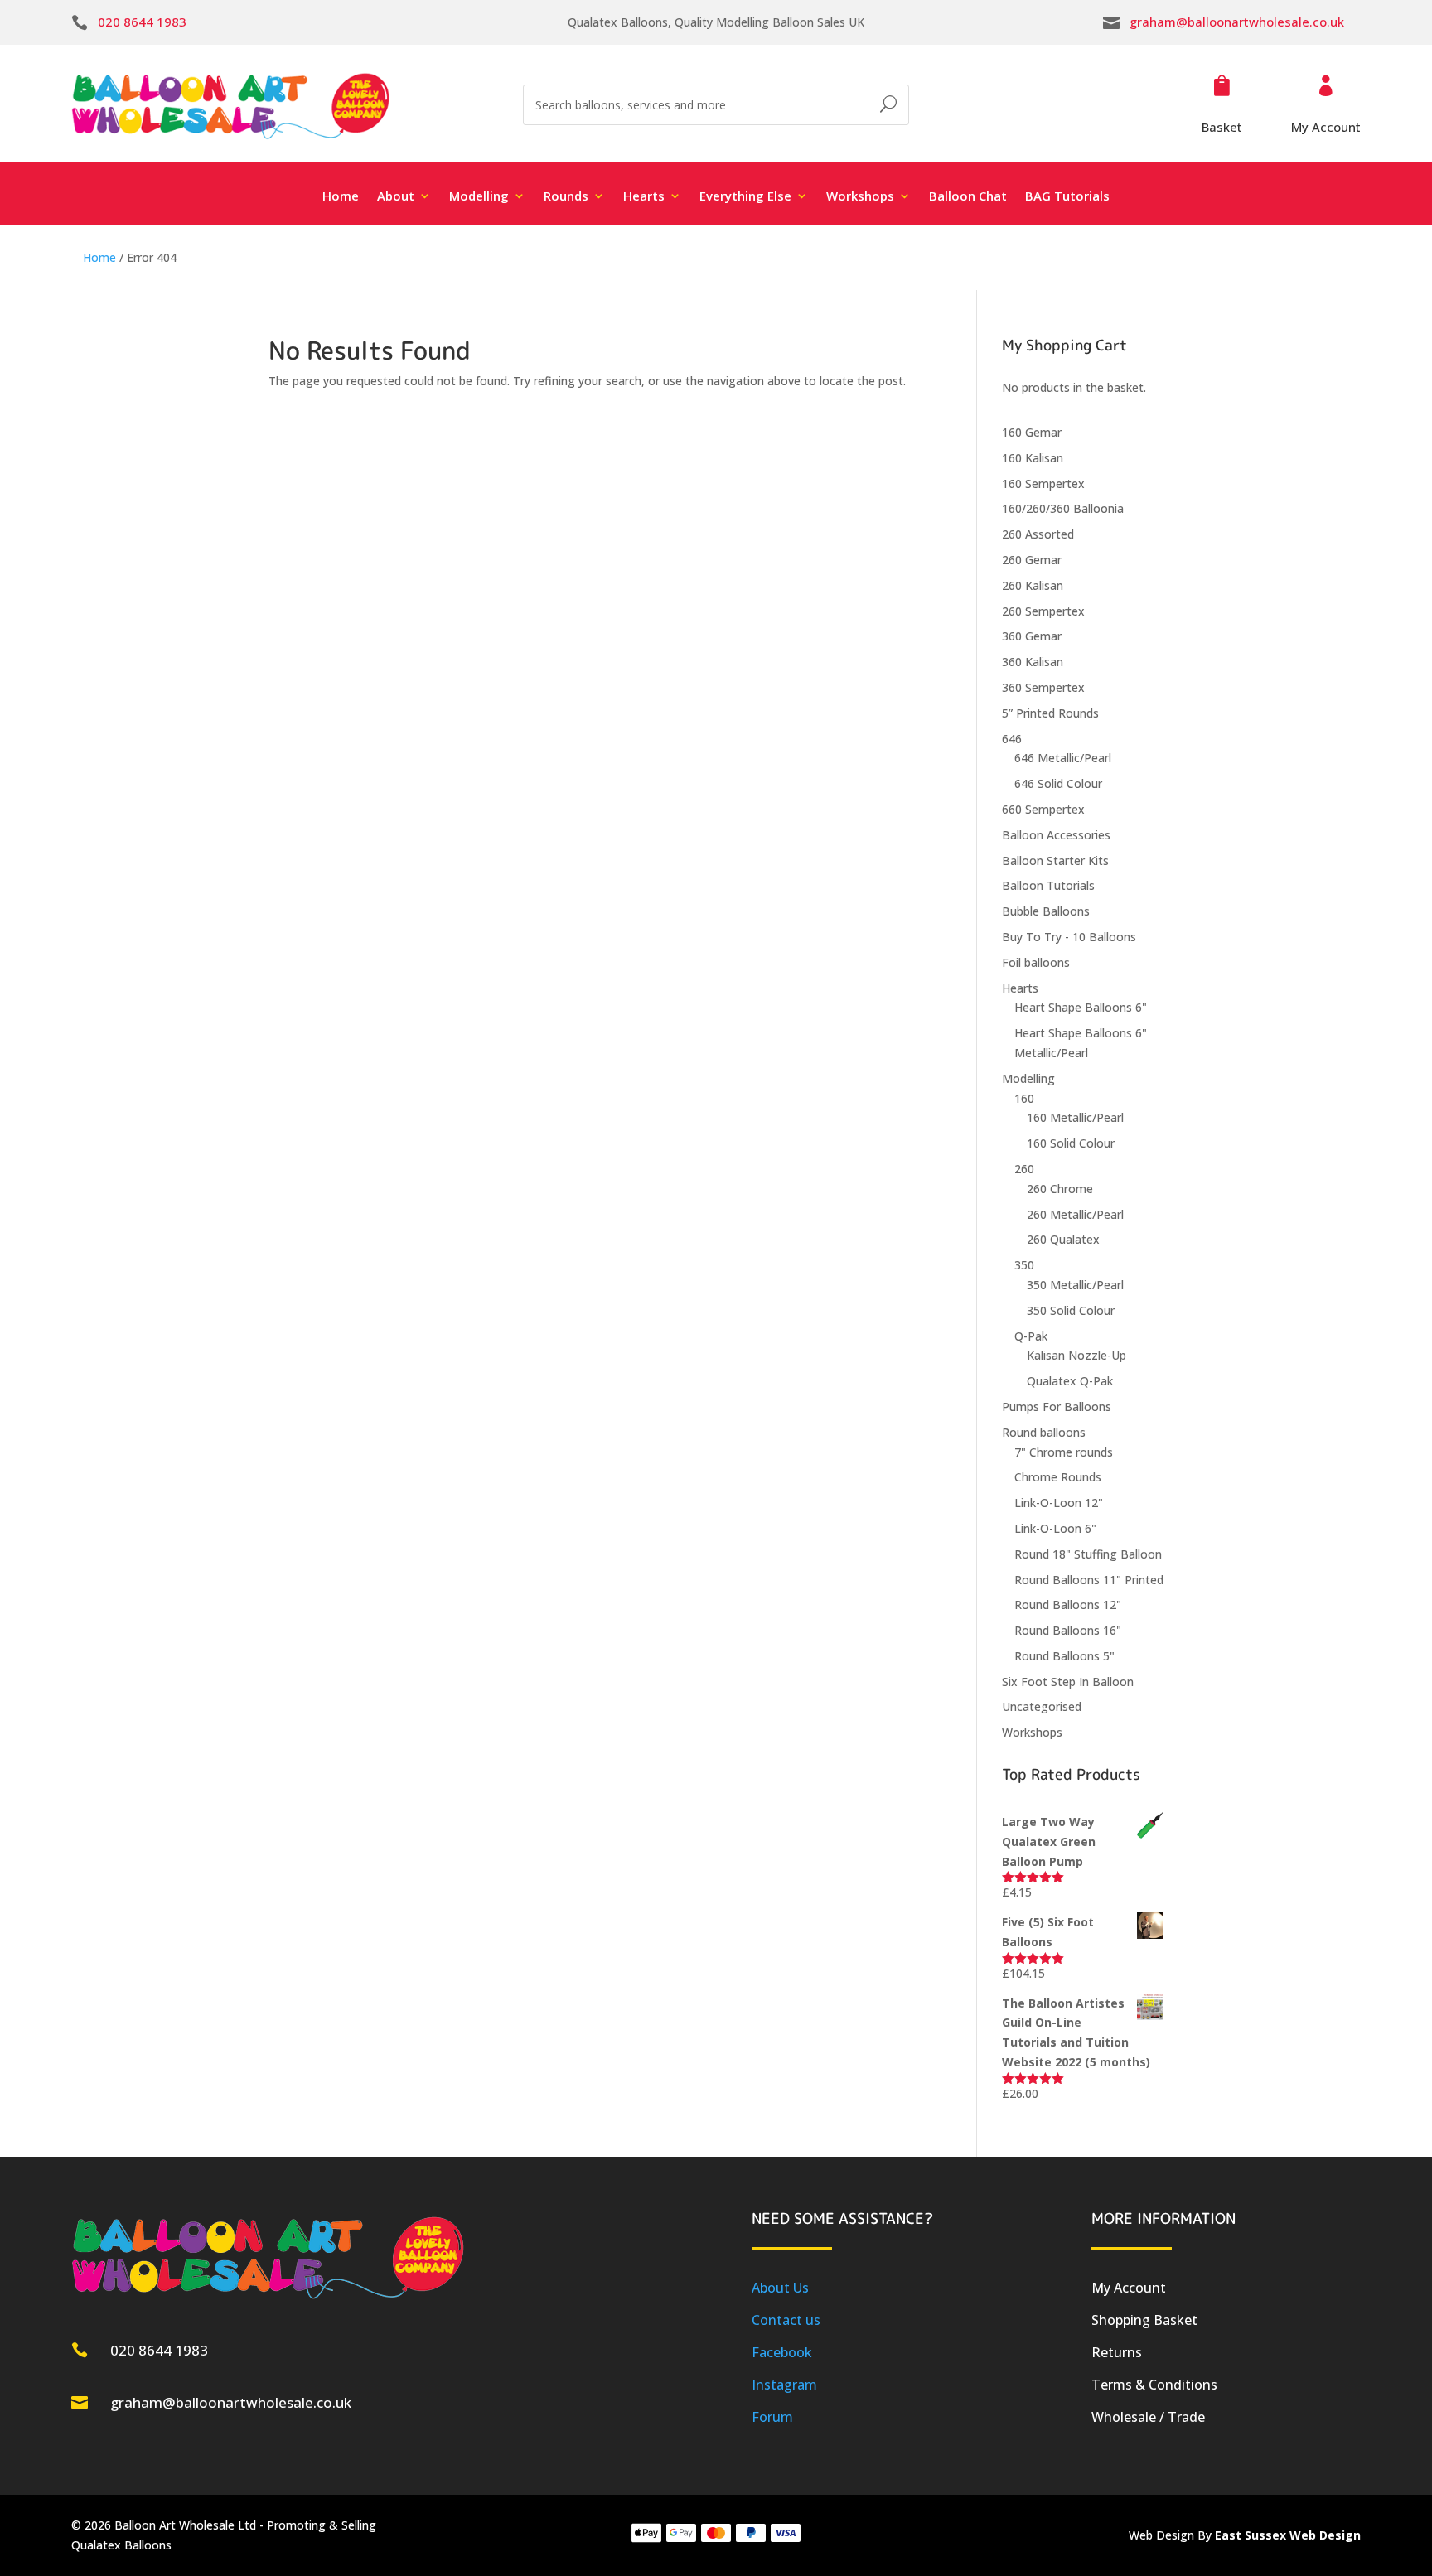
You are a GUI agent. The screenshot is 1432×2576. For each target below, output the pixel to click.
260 (1024, 1169)
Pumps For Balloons (1057, 1406)
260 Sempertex (1043, 611)
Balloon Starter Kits (1055, 860)
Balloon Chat (968, 197)
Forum (772, 2417)
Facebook (782, 2352)
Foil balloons (1036, 962)
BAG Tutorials (1067, 197)
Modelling (1028, 1078)
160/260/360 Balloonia (1063, 508)
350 (1024, 1265)
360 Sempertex (1043, 687)
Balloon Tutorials (1048, 885)
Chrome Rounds (1058, 1477)
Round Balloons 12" (1068, 1605)
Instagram (784, 2385)
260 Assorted (1038, 534)
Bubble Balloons (1046, 911)
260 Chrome (1060, 1189)
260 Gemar (1032, 560)
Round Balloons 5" (1064, 1656)
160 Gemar (1032, 432)
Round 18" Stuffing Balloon (1088, 1554)
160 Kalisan (1033, 458)
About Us (780, 2288)
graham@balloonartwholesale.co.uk (1237, 22)
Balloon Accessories (1056, 835)
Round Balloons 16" (1068, 1630)
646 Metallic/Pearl (1063, 758)
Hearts (1020, 988)
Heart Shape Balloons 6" (1081, 1007)
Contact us (786, 2320)
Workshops (1032, 1732)
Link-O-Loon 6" (1055, 1528)
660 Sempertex (1043, 809)
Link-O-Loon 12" (1059, 1503)
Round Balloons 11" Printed (1089, 1580)
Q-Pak (1031, 1336)
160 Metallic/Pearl (1075, 1117)
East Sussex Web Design (1288, 2535)
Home (341, 197)
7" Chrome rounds (1064, 1452)
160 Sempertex (1043, 483)
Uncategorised (1042, 1706)
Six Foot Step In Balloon (1068, 1682)
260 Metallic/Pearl (1075, 1214)
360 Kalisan (1033, 662)
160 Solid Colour (1071, 1143)
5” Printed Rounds (1050, 713)
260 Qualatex (1063, 1239)
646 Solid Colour (1058, 783)
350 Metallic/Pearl (1075, 1285)
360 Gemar (1032, 636)
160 (1024, 1098)
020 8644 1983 (142, 22)
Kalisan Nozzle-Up (1076, 1355)
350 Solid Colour (1071, 1310)
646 (1012, 739)
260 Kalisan (1033, 585)
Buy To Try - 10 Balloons (1069, 937)
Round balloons (1044, 1432)
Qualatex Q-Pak (1070, 1381)
